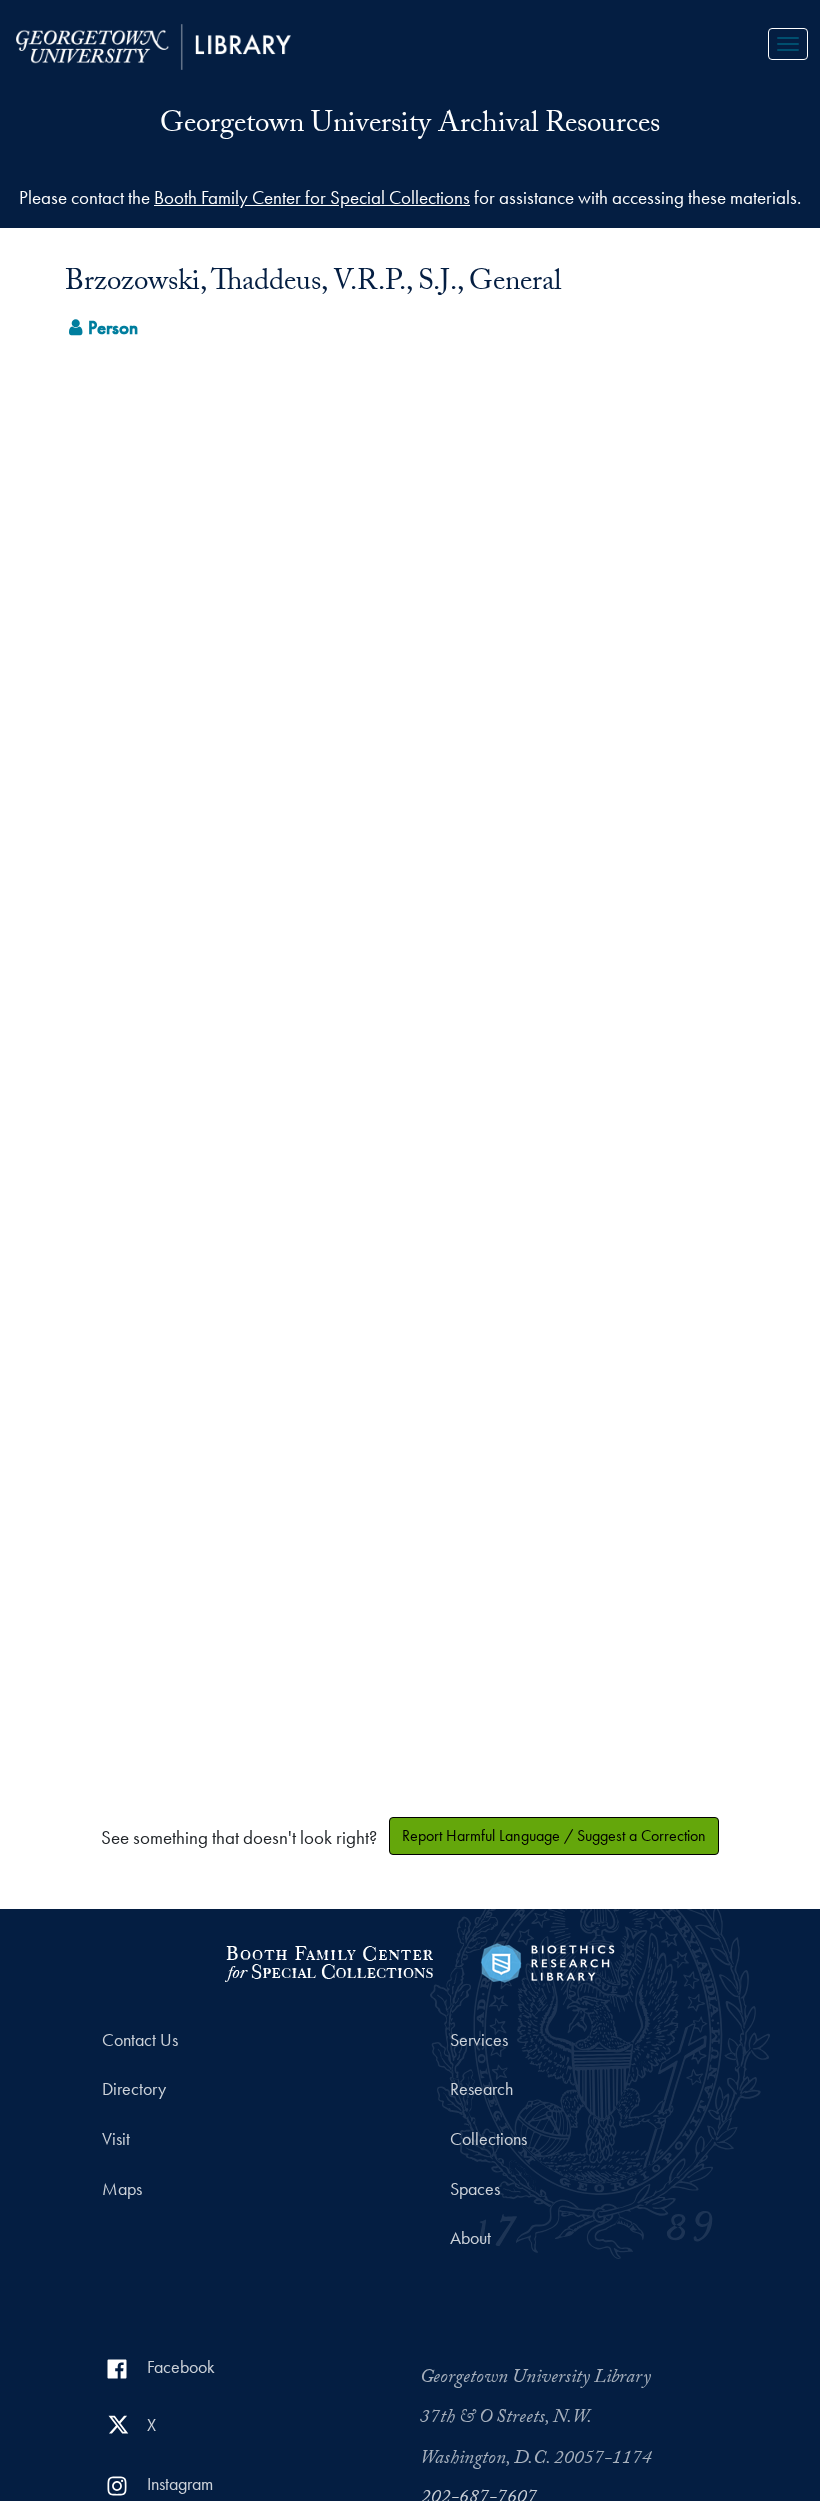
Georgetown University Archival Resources (410, 126)
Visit (116, 2139)
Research (481, 2089)
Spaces (475, 2189)
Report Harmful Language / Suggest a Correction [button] (554, 1835)
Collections (488, 2139)
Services (479, 2040)
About (470, 2238)
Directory (134, 2089)
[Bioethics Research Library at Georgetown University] (547, 1960)
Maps (122, 2189)
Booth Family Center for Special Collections (312, 197)
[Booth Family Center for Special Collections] (328, 1960)
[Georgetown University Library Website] (153, 44)
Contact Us (140, 2040)
